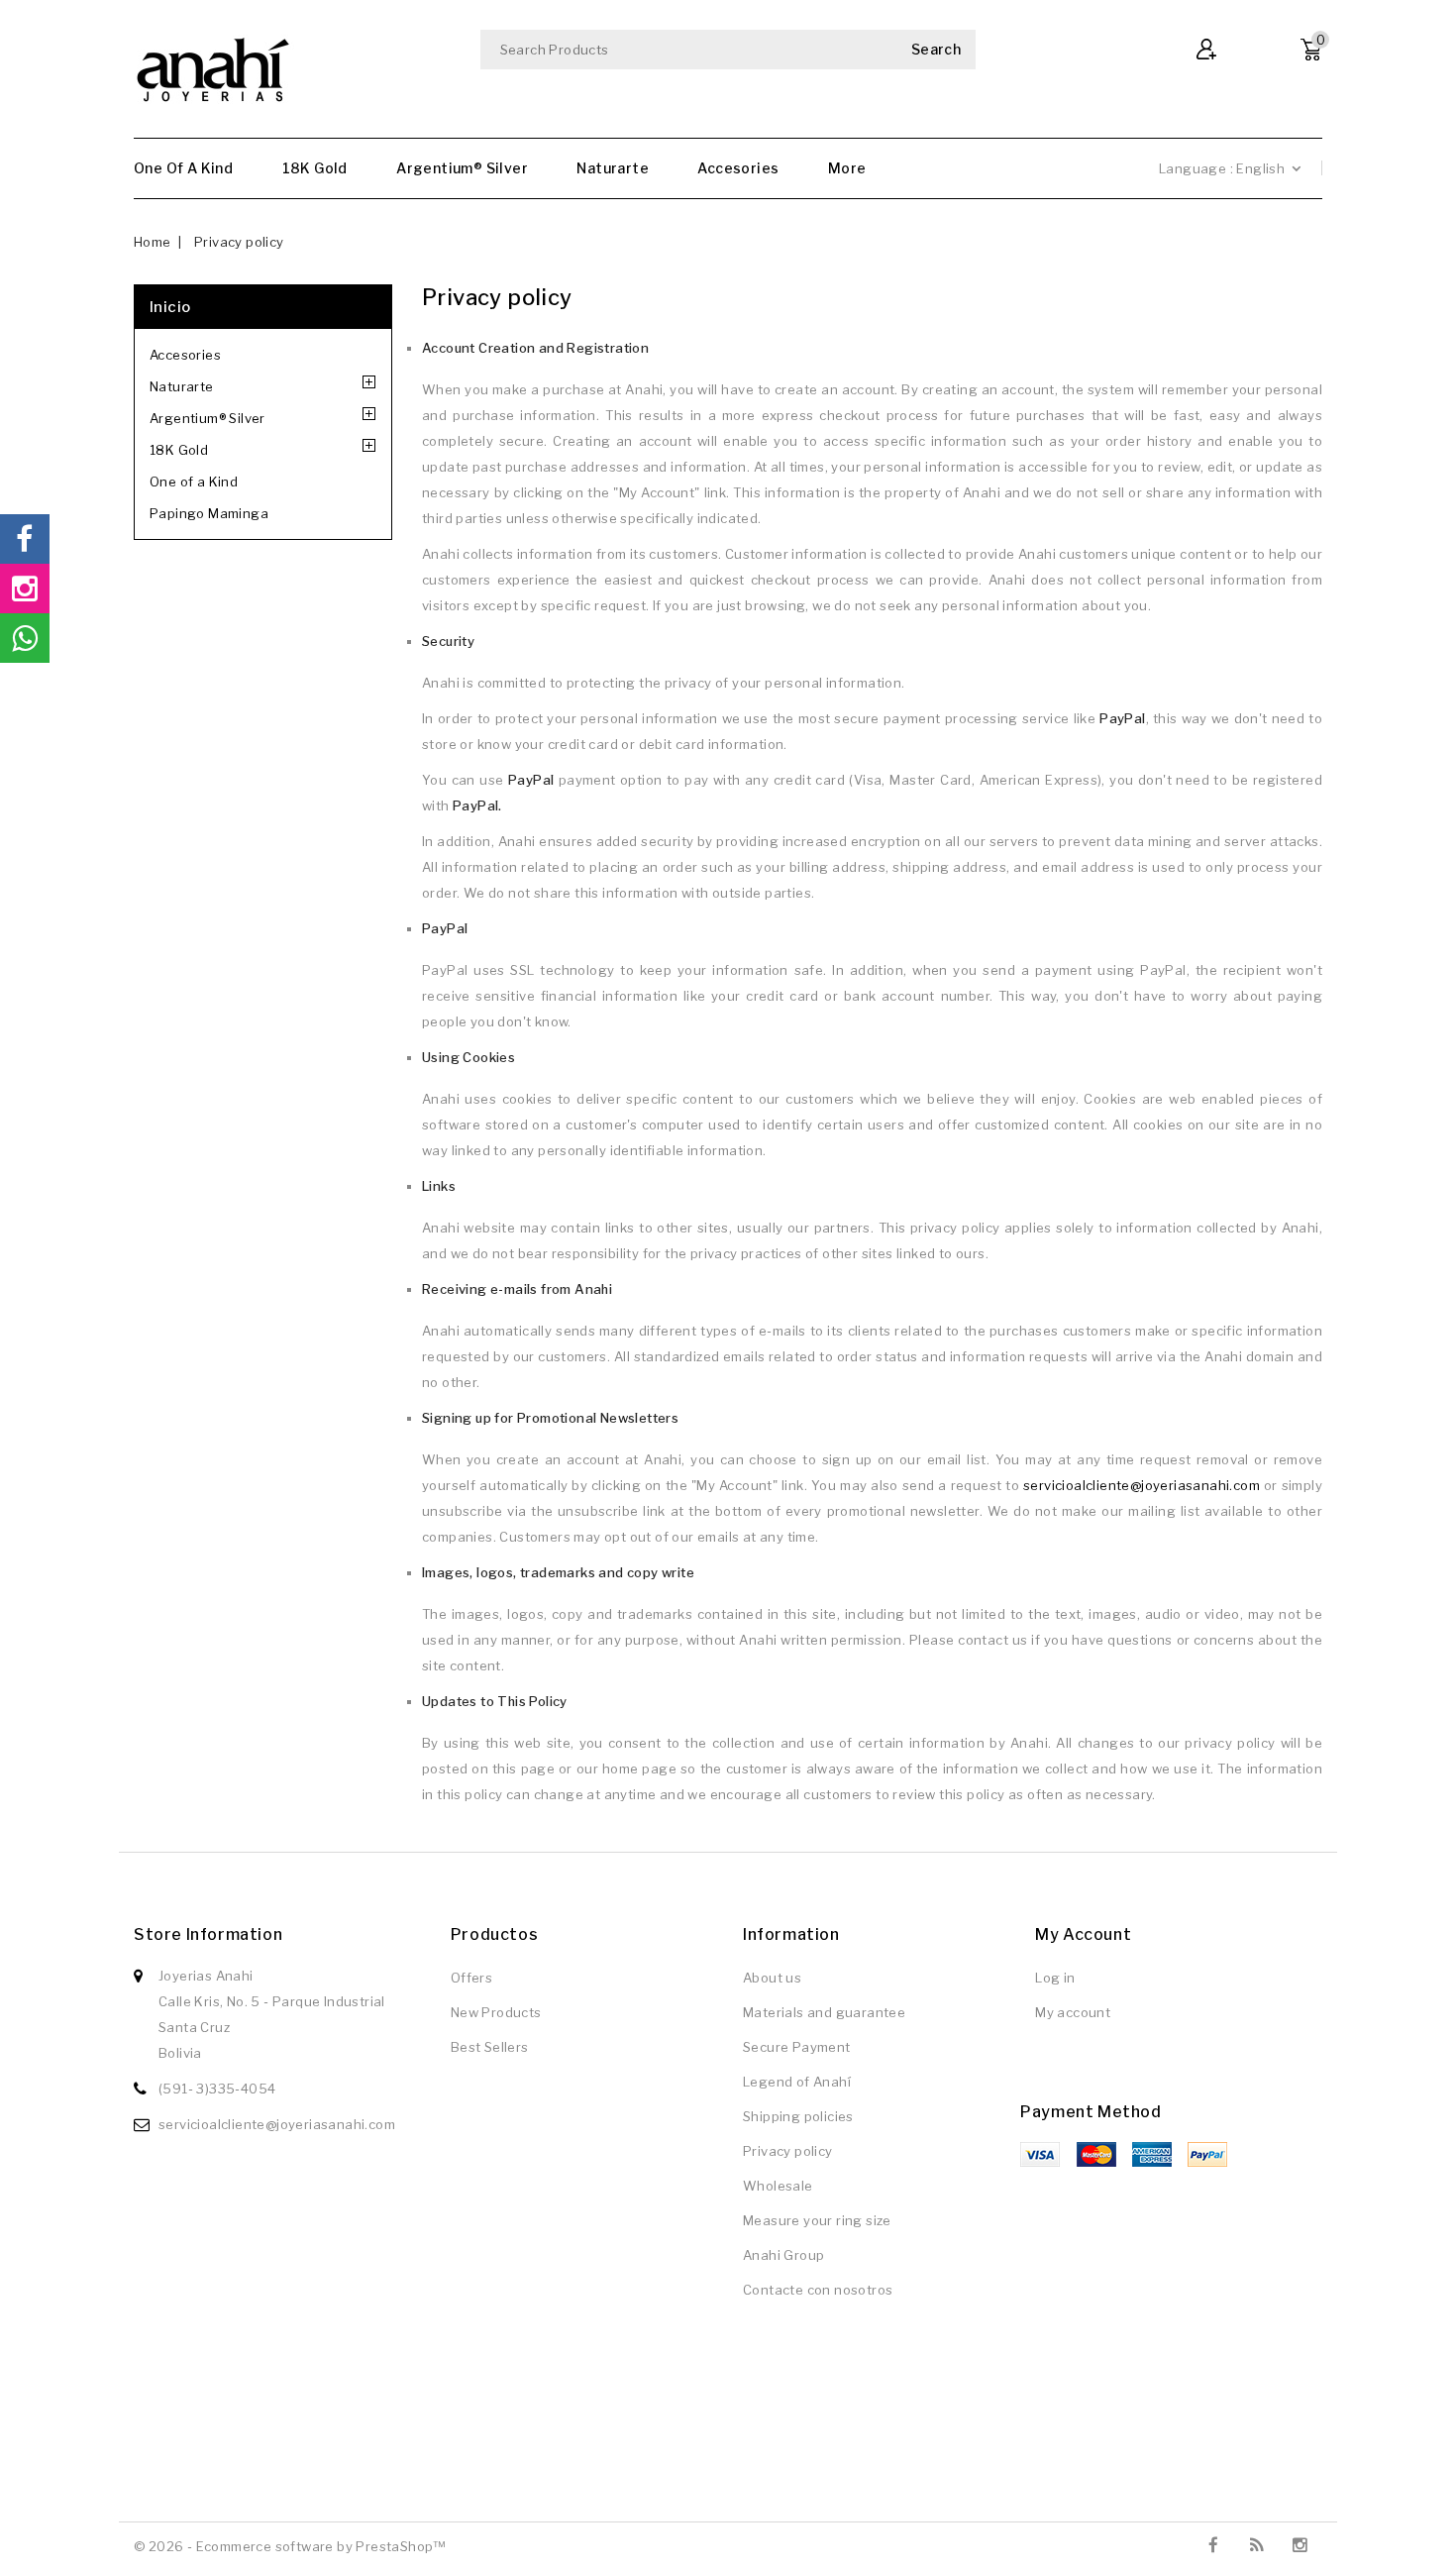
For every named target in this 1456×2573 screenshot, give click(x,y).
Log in (1055, 1978)
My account (1073, 2012)
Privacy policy (788, 2151)
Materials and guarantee (824, 2012)
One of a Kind (183, 168)
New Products (496, 2012)
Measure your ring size (817, 2220)
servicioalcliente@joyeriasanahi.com (1142, 1485)
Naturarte (613, 168)
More (847, 168)
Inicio (170, 307)
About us (772, 1978)
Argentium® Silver (462, 168)
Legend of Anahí (797, 2082)
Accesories (738, 168)
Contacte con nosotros (818, 2290)
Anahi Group (783, 2255)
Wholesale (778, 2186)
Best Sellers (490, 2047)
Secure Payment (797, 2047)
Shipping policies (798, 2116)
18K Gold (315, 168)
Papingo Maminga (209, 513)
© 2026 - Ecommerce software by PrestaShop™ (290, 2546)
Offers (471, 1978)
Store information (208, 1934)
